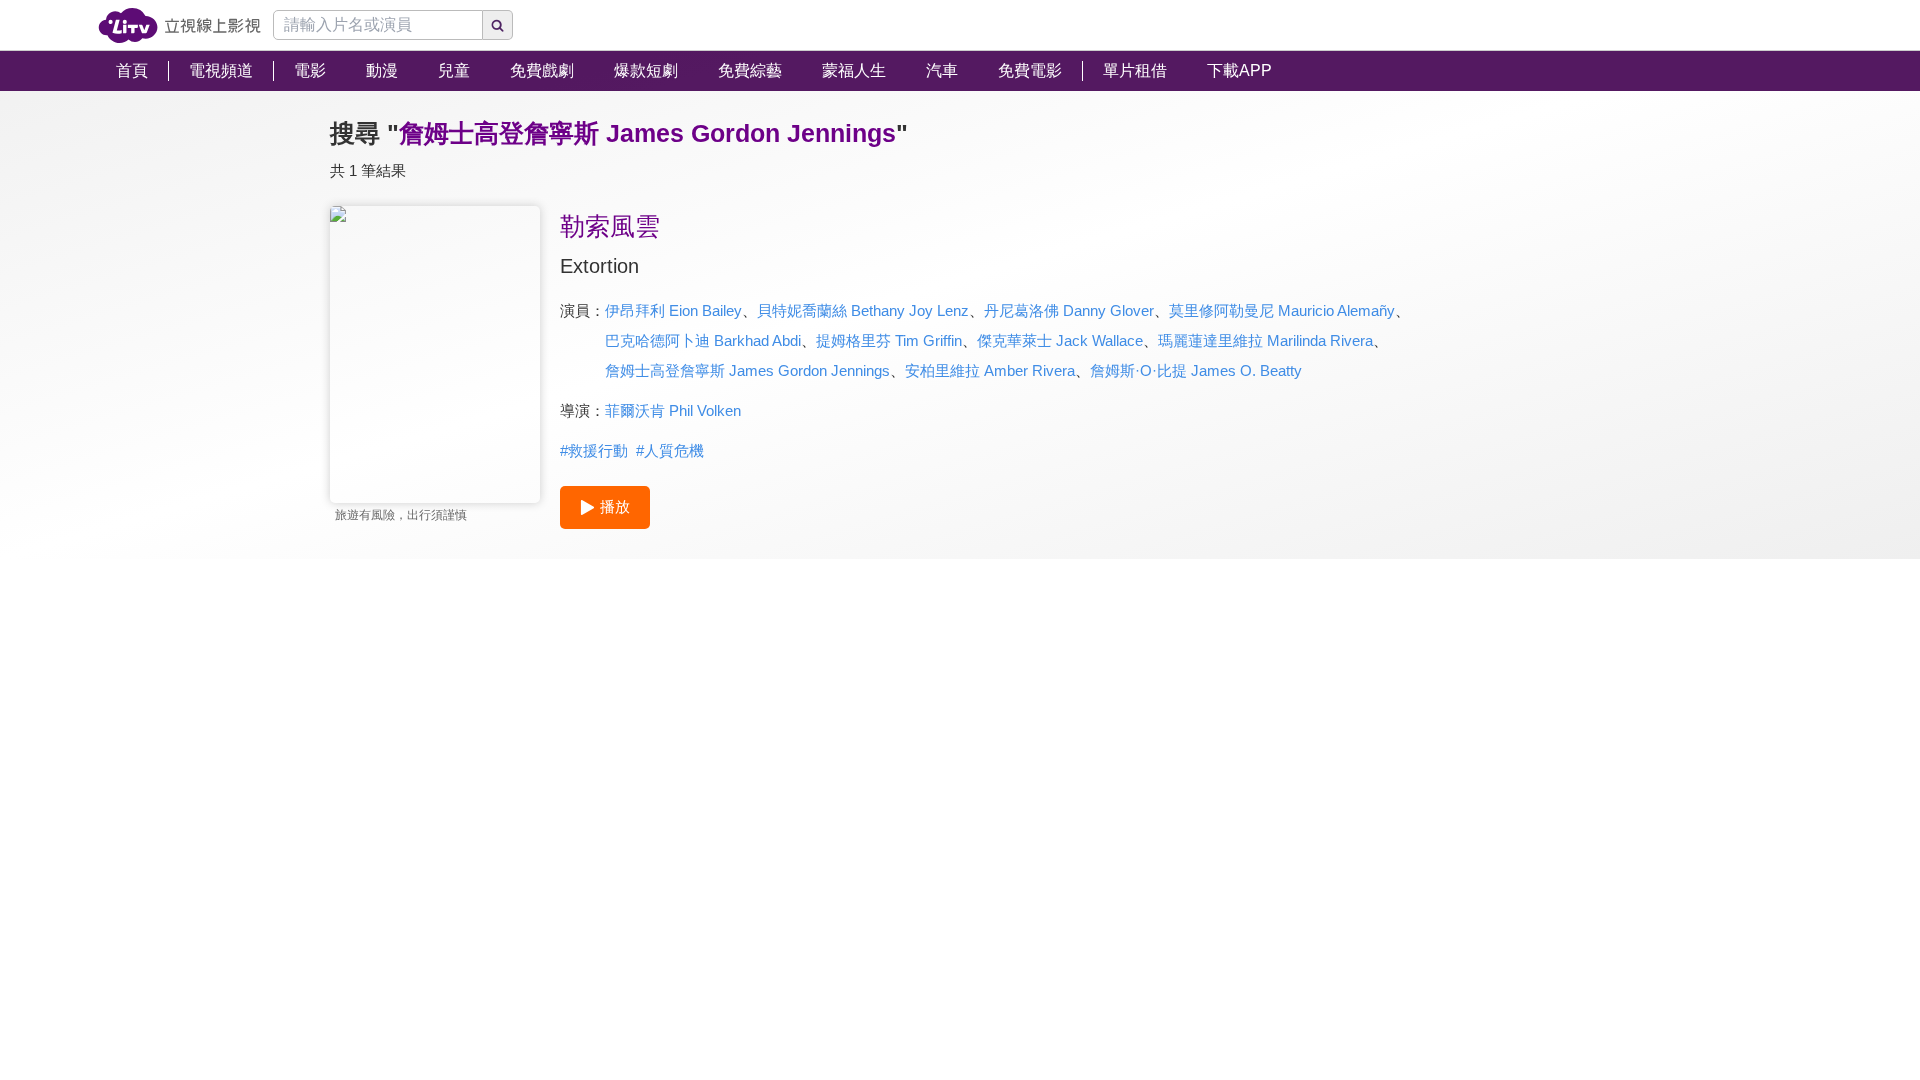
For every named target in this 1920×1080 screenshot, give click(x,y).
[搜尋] (498, 25)
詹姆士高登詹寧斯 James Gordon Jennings (747, 370)
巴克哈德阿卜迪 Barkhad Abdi (703, 340)
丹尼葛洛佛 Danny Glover (1069, 310)
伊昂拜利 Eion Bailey (673, 310)
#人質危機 (670, 450)
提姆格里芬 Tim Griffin (889, 340)
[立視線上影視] (179, 25)
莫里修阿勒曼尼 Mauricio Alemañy (1282, 310)
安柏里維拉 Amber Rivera (990, 370)
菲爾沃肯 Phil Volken (673, 410)
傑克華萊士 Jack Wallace (1060, 340)
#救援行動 (594, 450)
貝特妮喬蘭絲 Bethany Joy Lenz (863, 310)
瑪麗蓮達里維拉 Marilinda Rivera (1265, 340)
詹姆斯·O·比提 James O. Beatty (1196, 370)
